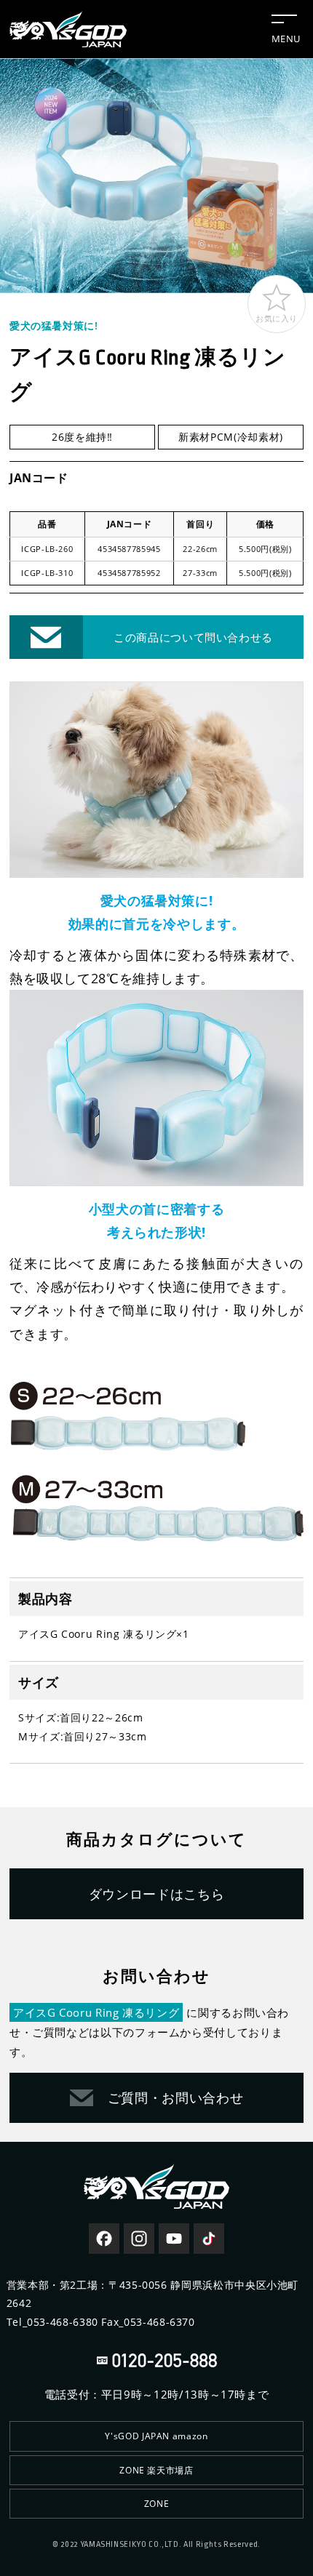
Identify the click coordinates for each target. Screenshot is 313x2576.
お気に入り (277, 318)
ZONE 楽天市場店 (156, 2470)
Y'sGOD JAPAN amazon (156, 2436)
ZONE (157, 2504)
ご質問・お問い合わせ (175, 2097)
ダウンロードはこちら (156, 1894)
